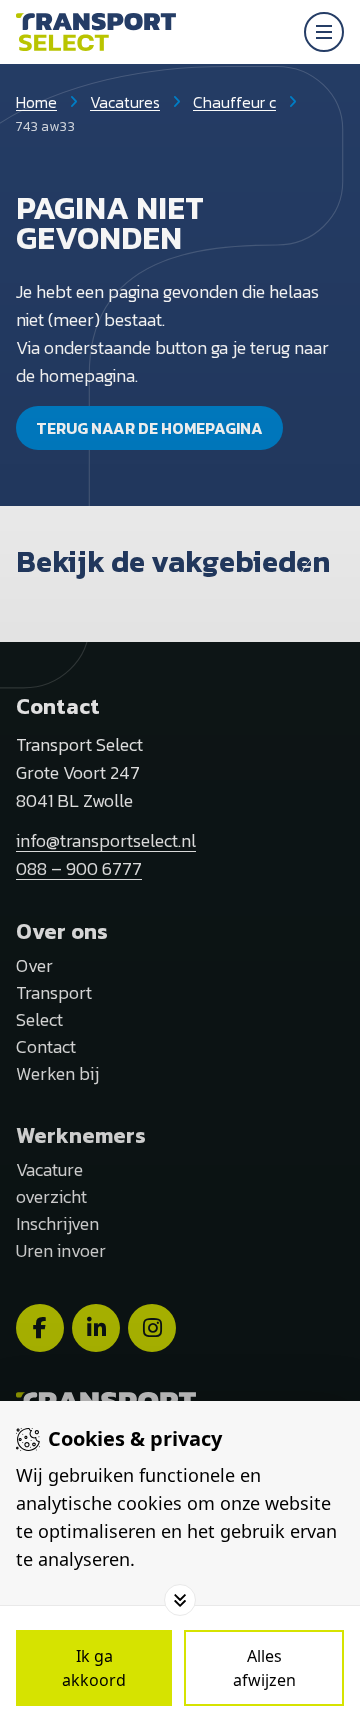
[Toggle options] (180, 1600)
